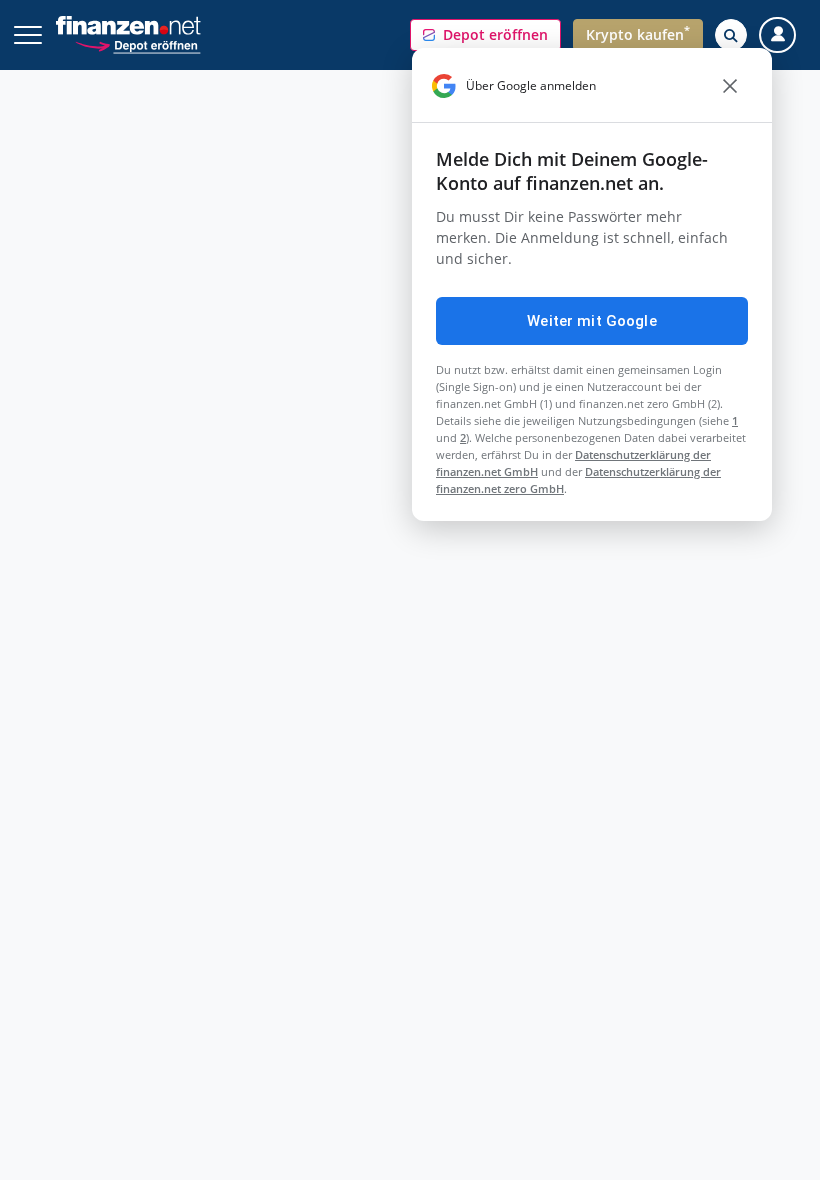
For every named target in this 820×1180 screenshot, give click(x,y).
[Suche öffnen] (731, 35)
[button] (485, 35)
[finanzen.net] (128, 25)
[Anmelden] (777, 35)
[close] (730, 86)
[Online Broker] (137, 44)
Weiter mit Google (592, 321)
